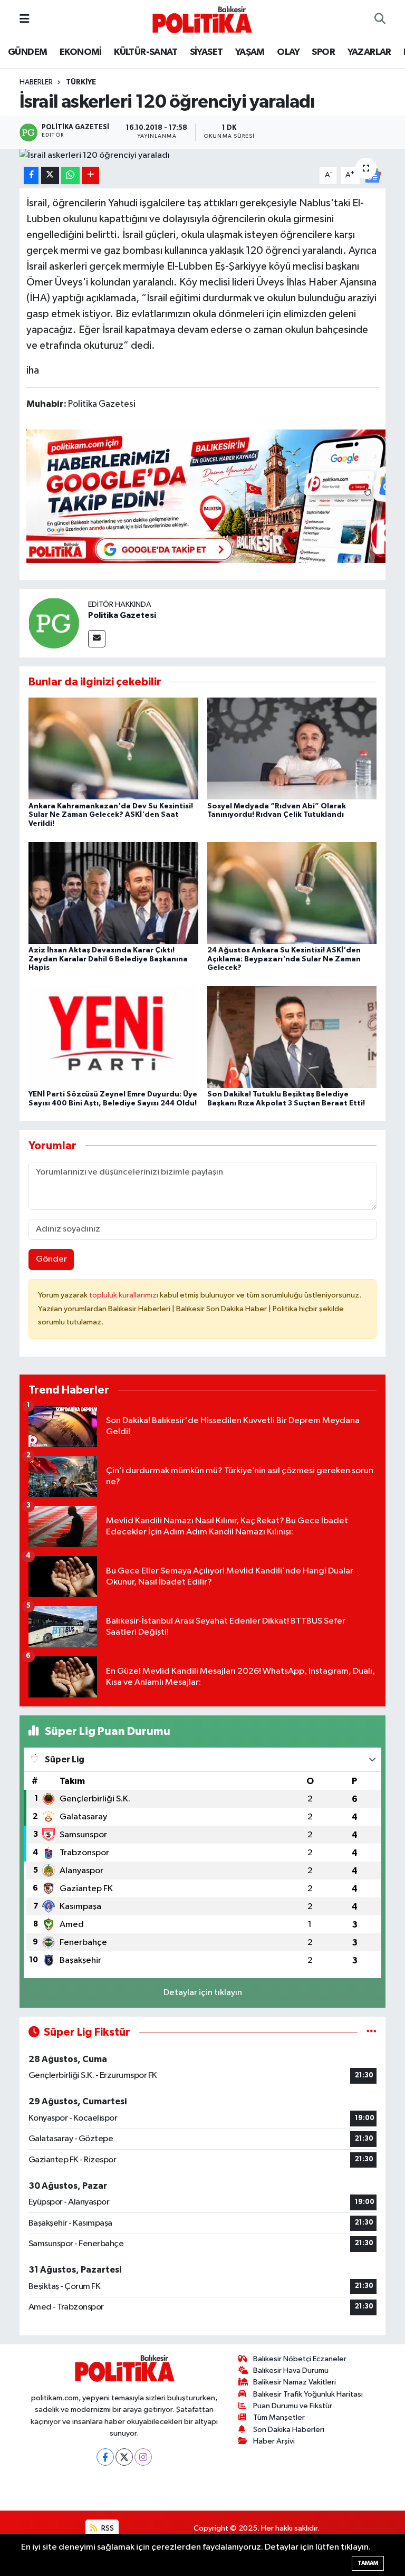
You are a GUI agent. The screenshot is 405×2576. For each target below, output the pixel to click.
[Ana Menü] (25, 19)
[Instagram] (143, 2457)
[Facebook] (105, 2457)
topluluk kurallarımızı (124, 1295)
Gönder (51, 1259)
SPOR (323, 52)
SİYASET (206, 52)
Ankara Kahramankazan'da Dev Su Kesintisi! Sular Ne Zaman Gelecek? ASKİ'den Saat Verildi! (111, 815)
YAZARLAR (369, 52)
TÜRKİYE (81, 82)
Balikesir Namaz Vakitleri (295, 2382)
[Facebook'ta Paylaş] (31, 175)
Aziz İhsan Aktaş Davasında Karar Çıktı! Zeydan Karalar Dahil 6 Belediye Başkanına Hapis (108, 959)
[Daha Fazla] (90, 175)
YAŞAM (250, 52)
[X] (124, 2457)
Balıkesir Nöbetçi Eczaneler (300, 2359)
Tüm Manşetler (279, 2417)
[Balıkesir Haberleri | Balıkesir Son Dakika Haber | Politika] (202, 19)
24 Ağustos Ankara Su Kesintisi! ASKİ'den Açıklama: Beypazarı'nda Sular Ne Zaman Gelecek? (284, 959)
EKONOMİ (81, 52)
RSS (107, 2528)
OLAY (288, 52)
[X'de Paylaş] (50, 175)
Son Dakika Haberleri (289, 2430)
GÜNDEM (27, 52)
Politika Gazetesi (122, 615)
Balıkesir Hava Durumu (291, 2370)
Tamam (368, 2563)
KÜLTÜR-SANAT (146, 52)
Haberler (36, 82)
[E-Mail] (97, 639)
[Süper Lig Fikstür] (372, 2032)
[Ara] (380, 20)
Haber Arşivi (274, 2441)
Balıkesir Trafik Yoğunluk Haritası (308, 2394)
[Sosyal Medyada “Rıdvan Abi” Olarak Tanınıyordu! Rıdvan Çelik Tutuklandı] (292, 748)
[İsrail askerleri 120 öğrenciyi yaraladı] (203, 156)
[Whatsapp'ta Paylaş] (70, 175)
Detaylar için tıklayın (203, 1993)
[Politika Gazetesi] (54, 623)
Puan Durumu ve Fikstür (293, 2406)
